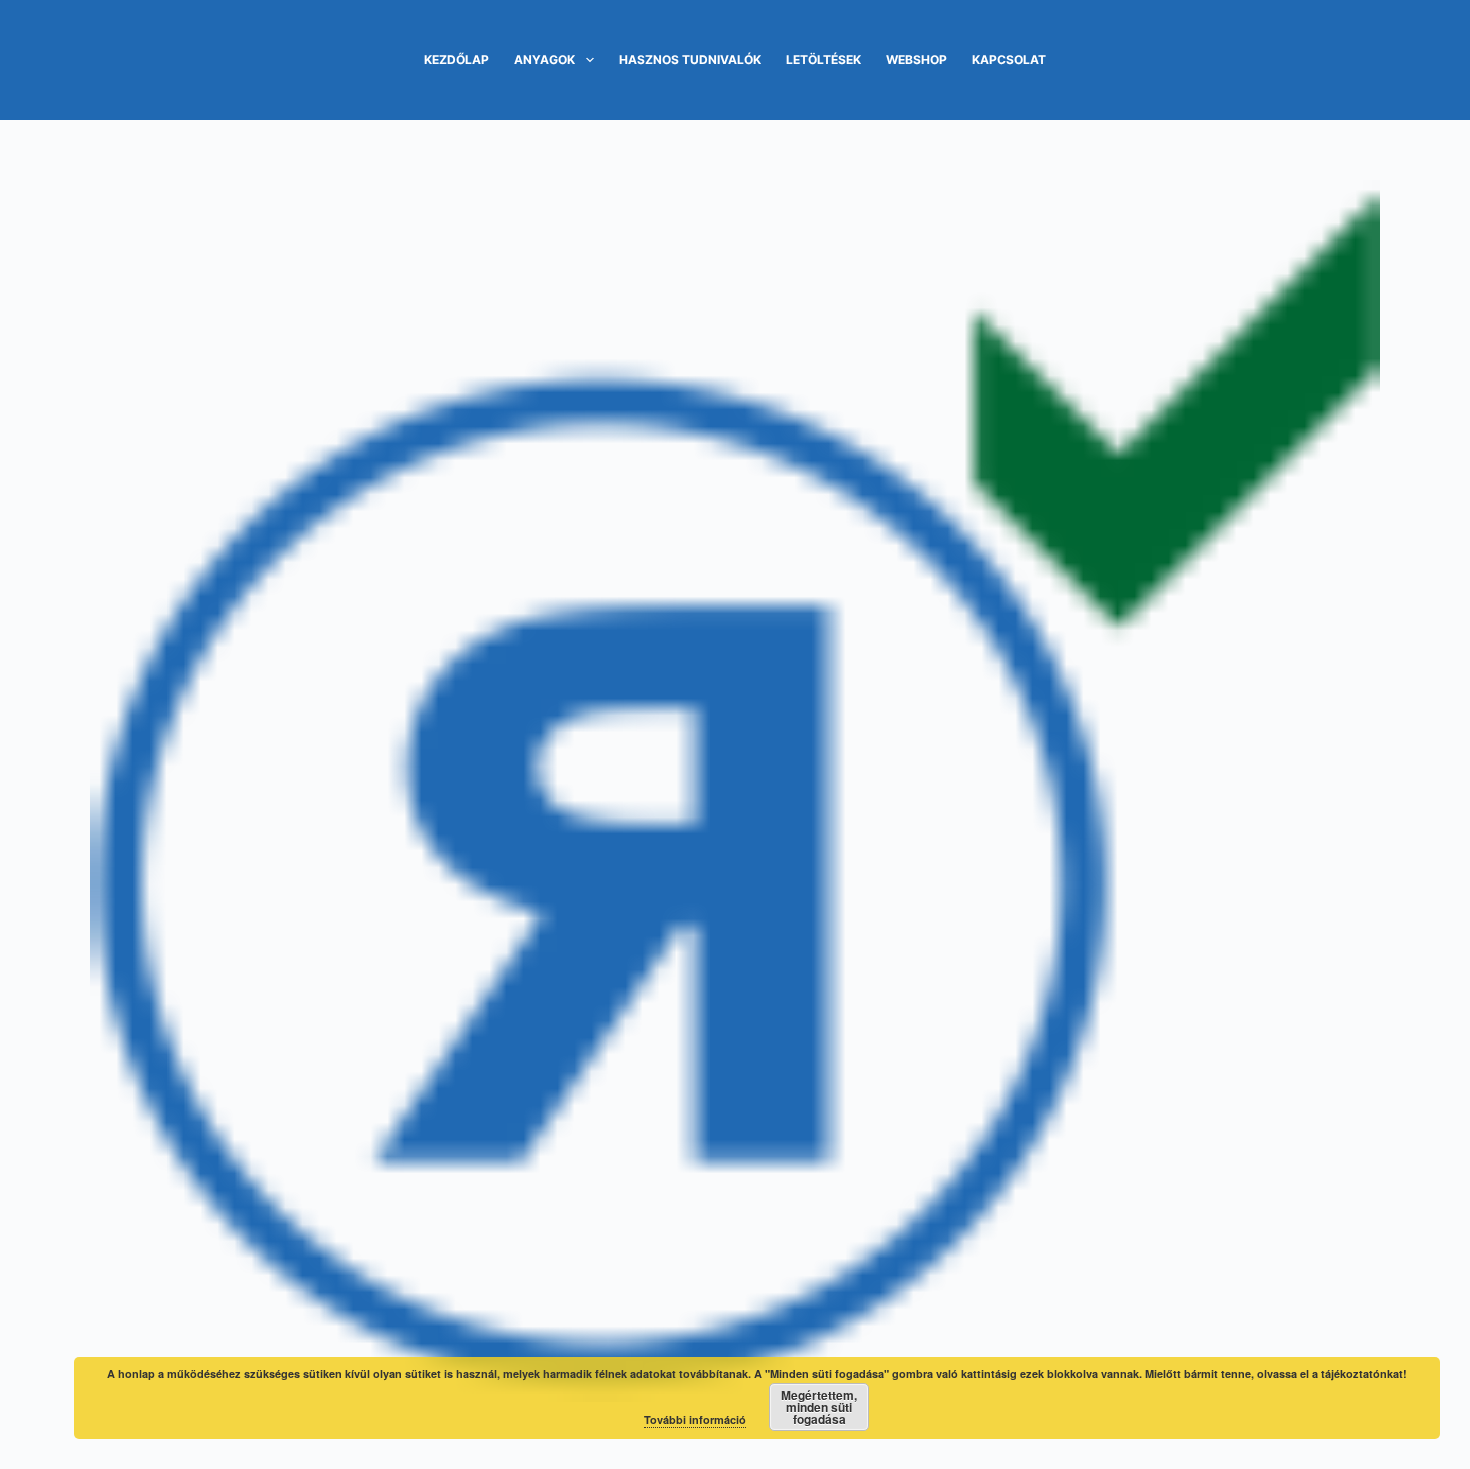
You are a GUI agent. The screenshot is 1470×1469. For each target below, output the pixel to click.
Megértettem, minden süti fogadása (819, 1407)
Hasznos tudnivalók (690, 59)
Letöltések (823, 59)
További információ (695, 1419)
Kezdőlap (456, 59)
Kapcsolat (1009, 59)
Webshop (916, 59)
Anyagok (544, 59)
